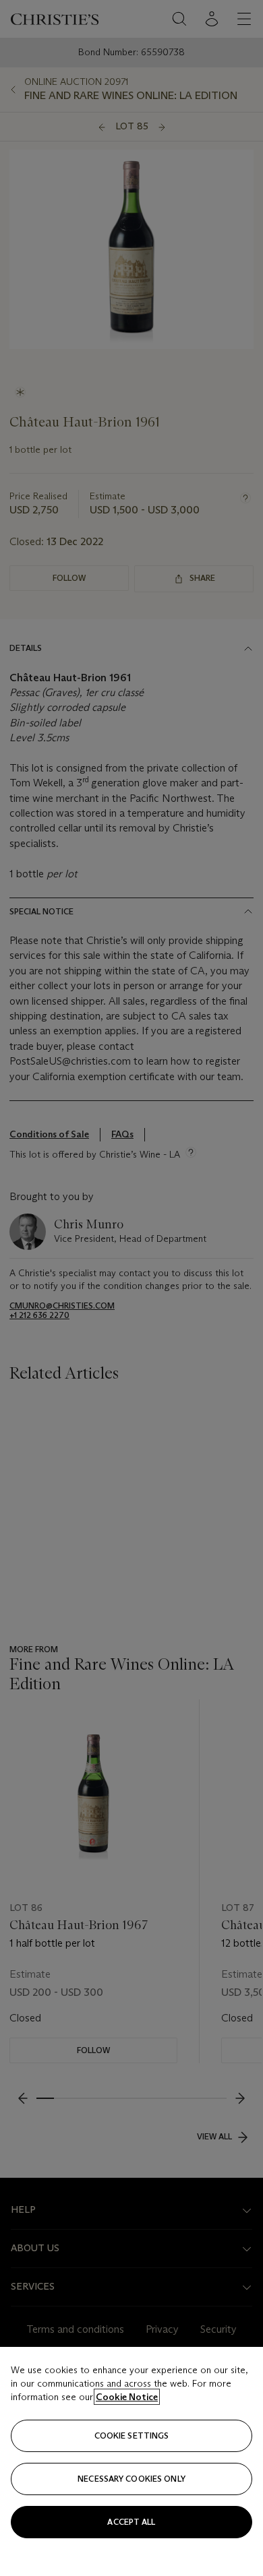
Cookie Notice (127, 2397)
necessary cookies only (131, 2479)
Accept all (131, 2522)
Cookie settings (132, 2436)
